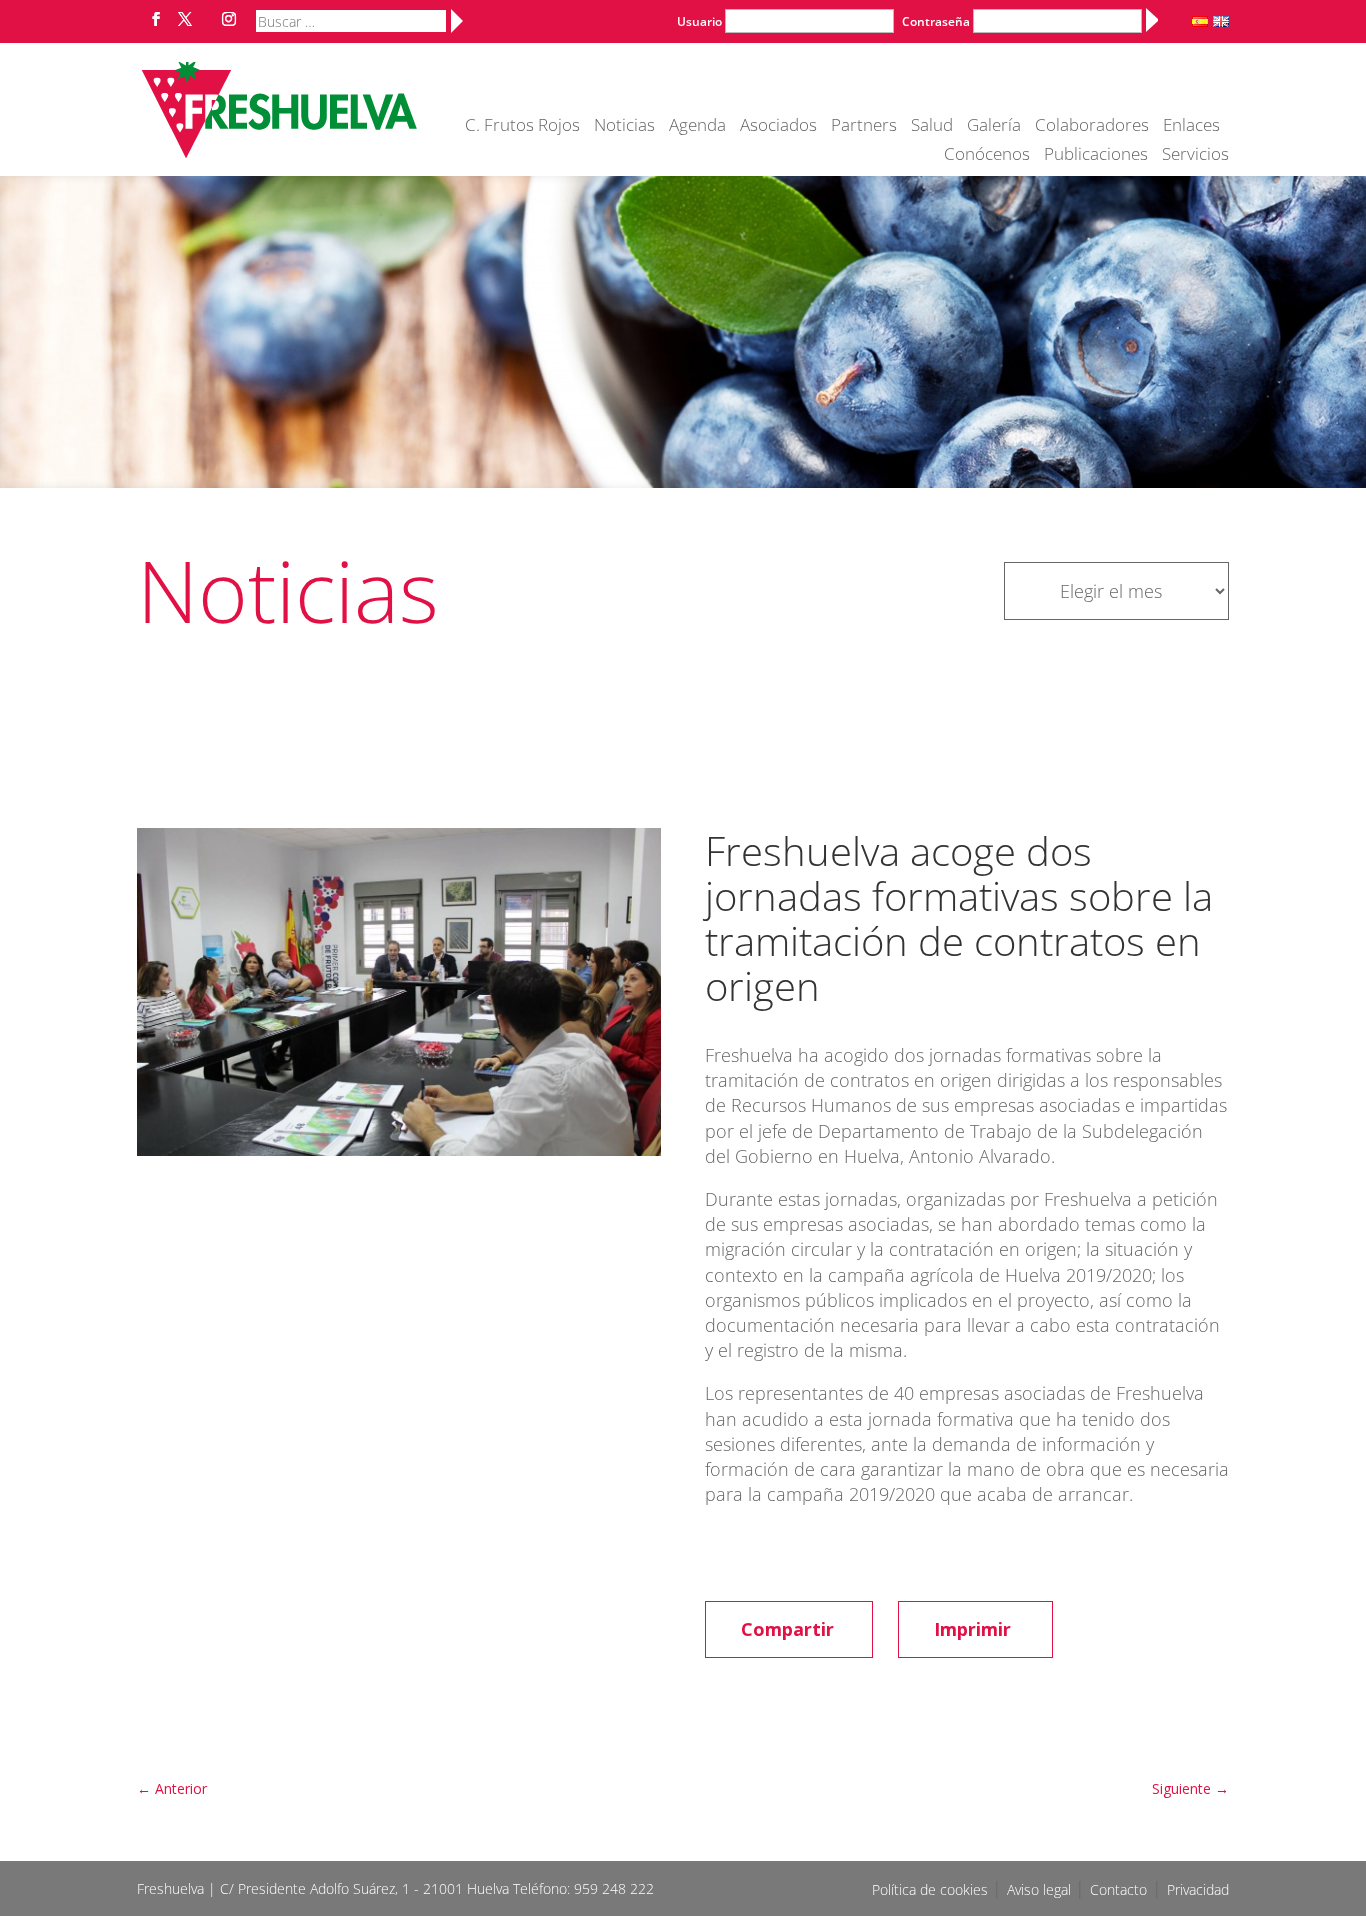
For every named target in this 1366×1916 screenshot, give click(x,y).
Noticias (624, 127)
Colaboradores (1092, 127)
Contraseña (936, 21)
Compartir (787, 1629)
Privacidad (1198, 1889)
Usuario (699, 21)
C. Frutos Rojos (522, 127)
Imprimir (972, 1629)
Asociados (778, 127)
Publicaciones (1096, 156)
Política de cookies (932, 1889)
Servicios (1195, 156)
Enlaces (1191, 127)
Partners (864, 127)
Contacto (1118, 1889)
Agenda (697, 127)
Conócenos (987, 156)
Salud (932, 127)
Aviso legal (1041, 1889)
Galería (994, 127)
